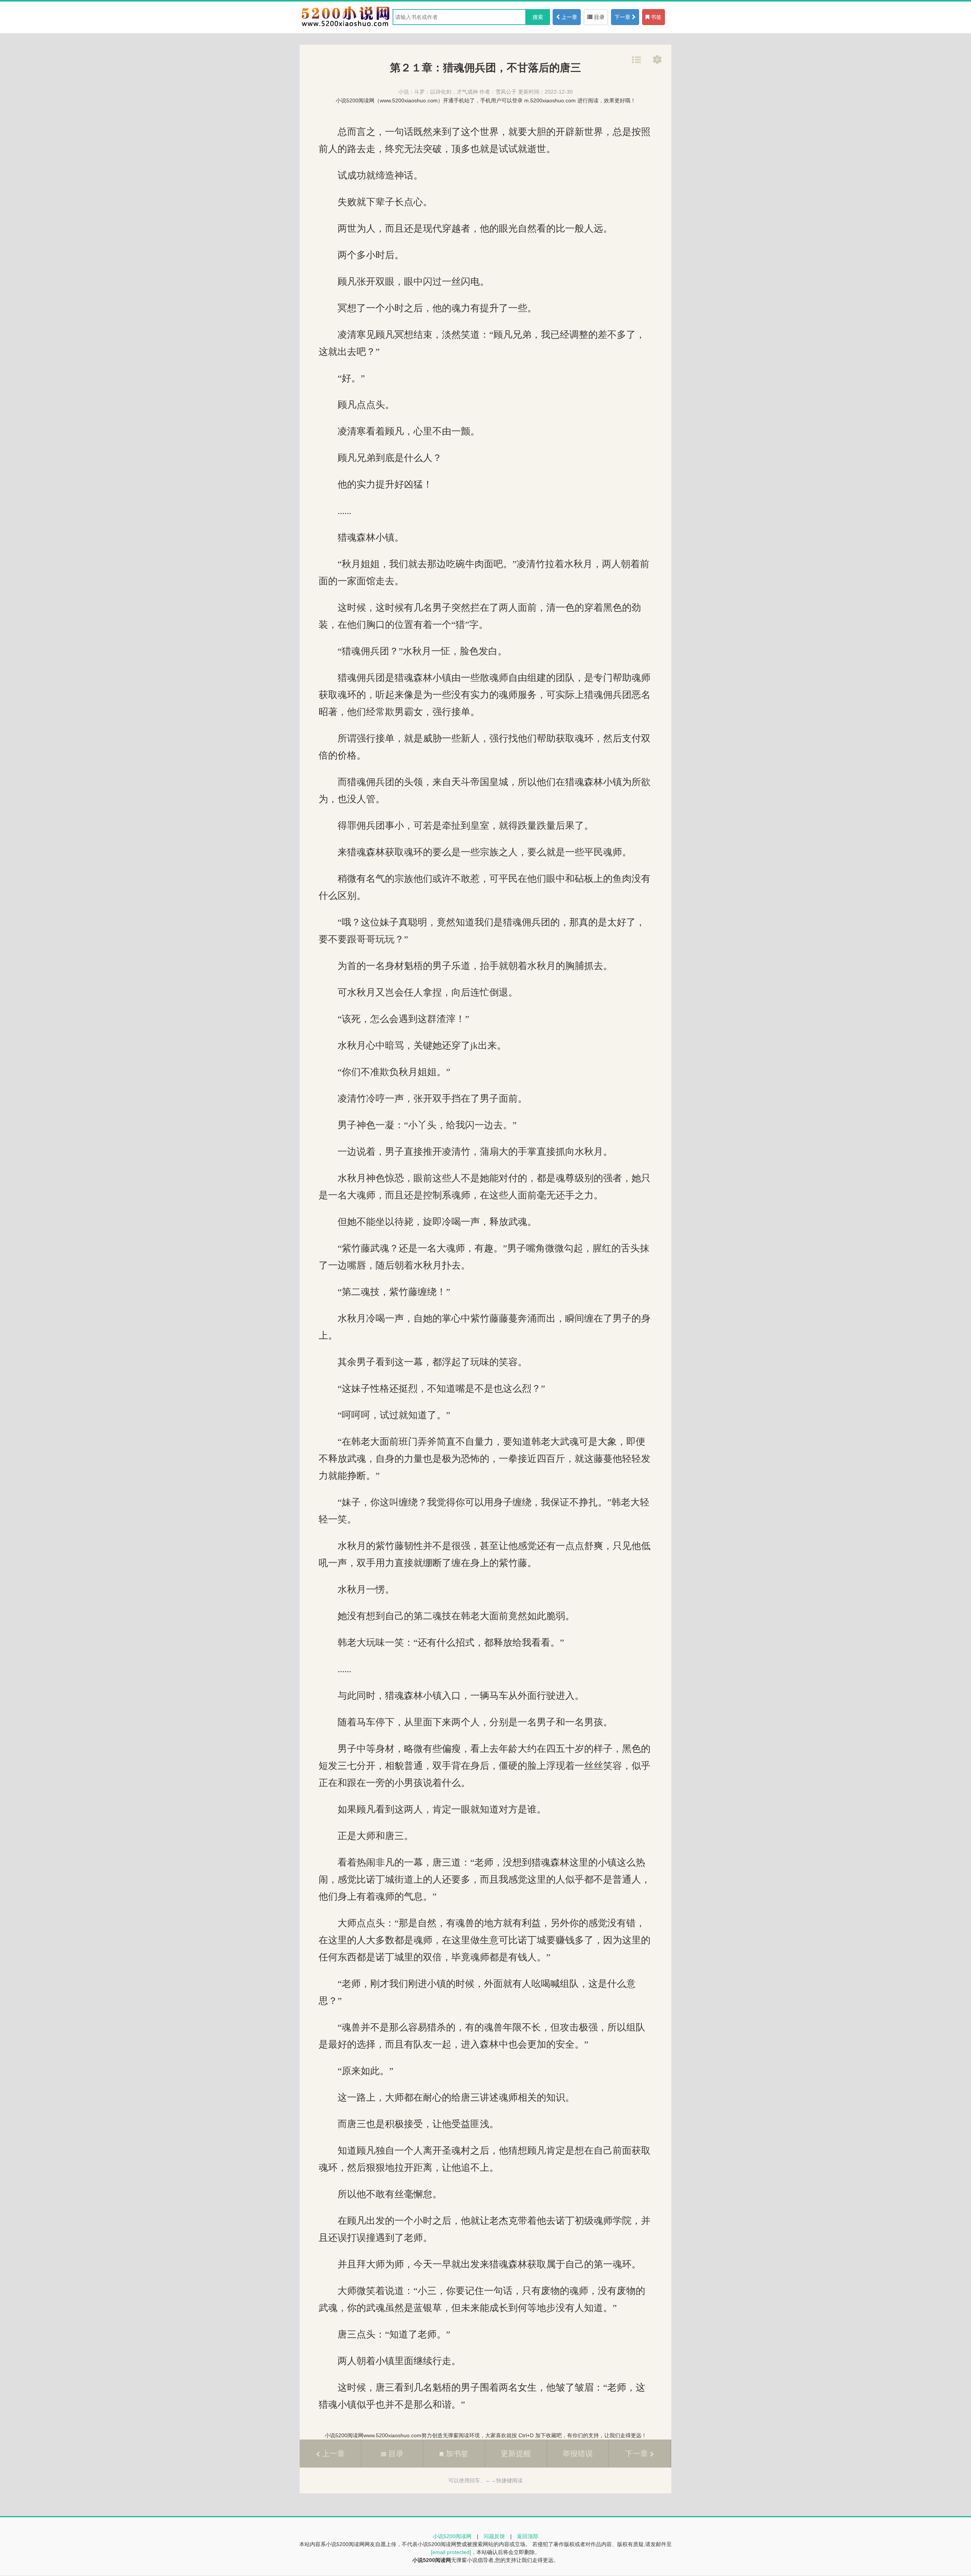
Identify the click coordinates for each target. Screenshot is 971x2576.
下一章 (623, 17)
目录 (599, 17)
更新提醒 (516, 2454)
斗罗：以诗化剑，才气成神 (446, 92)
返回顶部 (528, 2536)
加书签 (456, 2454)
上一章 (569, 17)
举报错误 (578, 2454)
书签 (655, 17)
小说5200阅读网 (452, 2536)
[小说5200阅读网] (345, 26)
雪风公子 (506, 92)
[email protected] (451, 2552)
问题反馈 (494, 2536)
